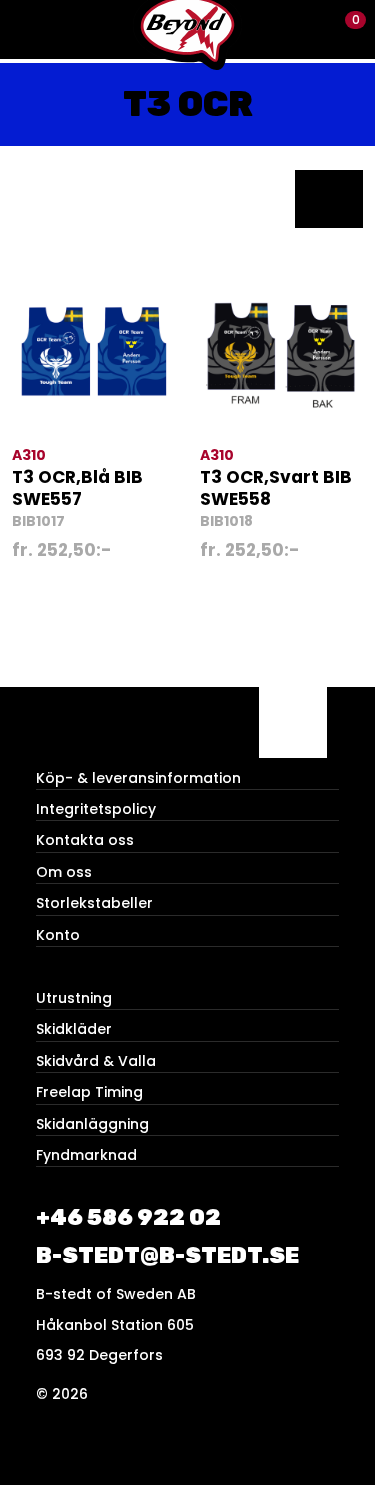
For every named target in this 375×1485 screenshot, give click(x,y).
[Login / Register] (310, 29)
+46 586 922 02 (128, 1217)
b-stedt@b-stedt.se (167, 1255)
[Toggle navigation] (29, 29)
